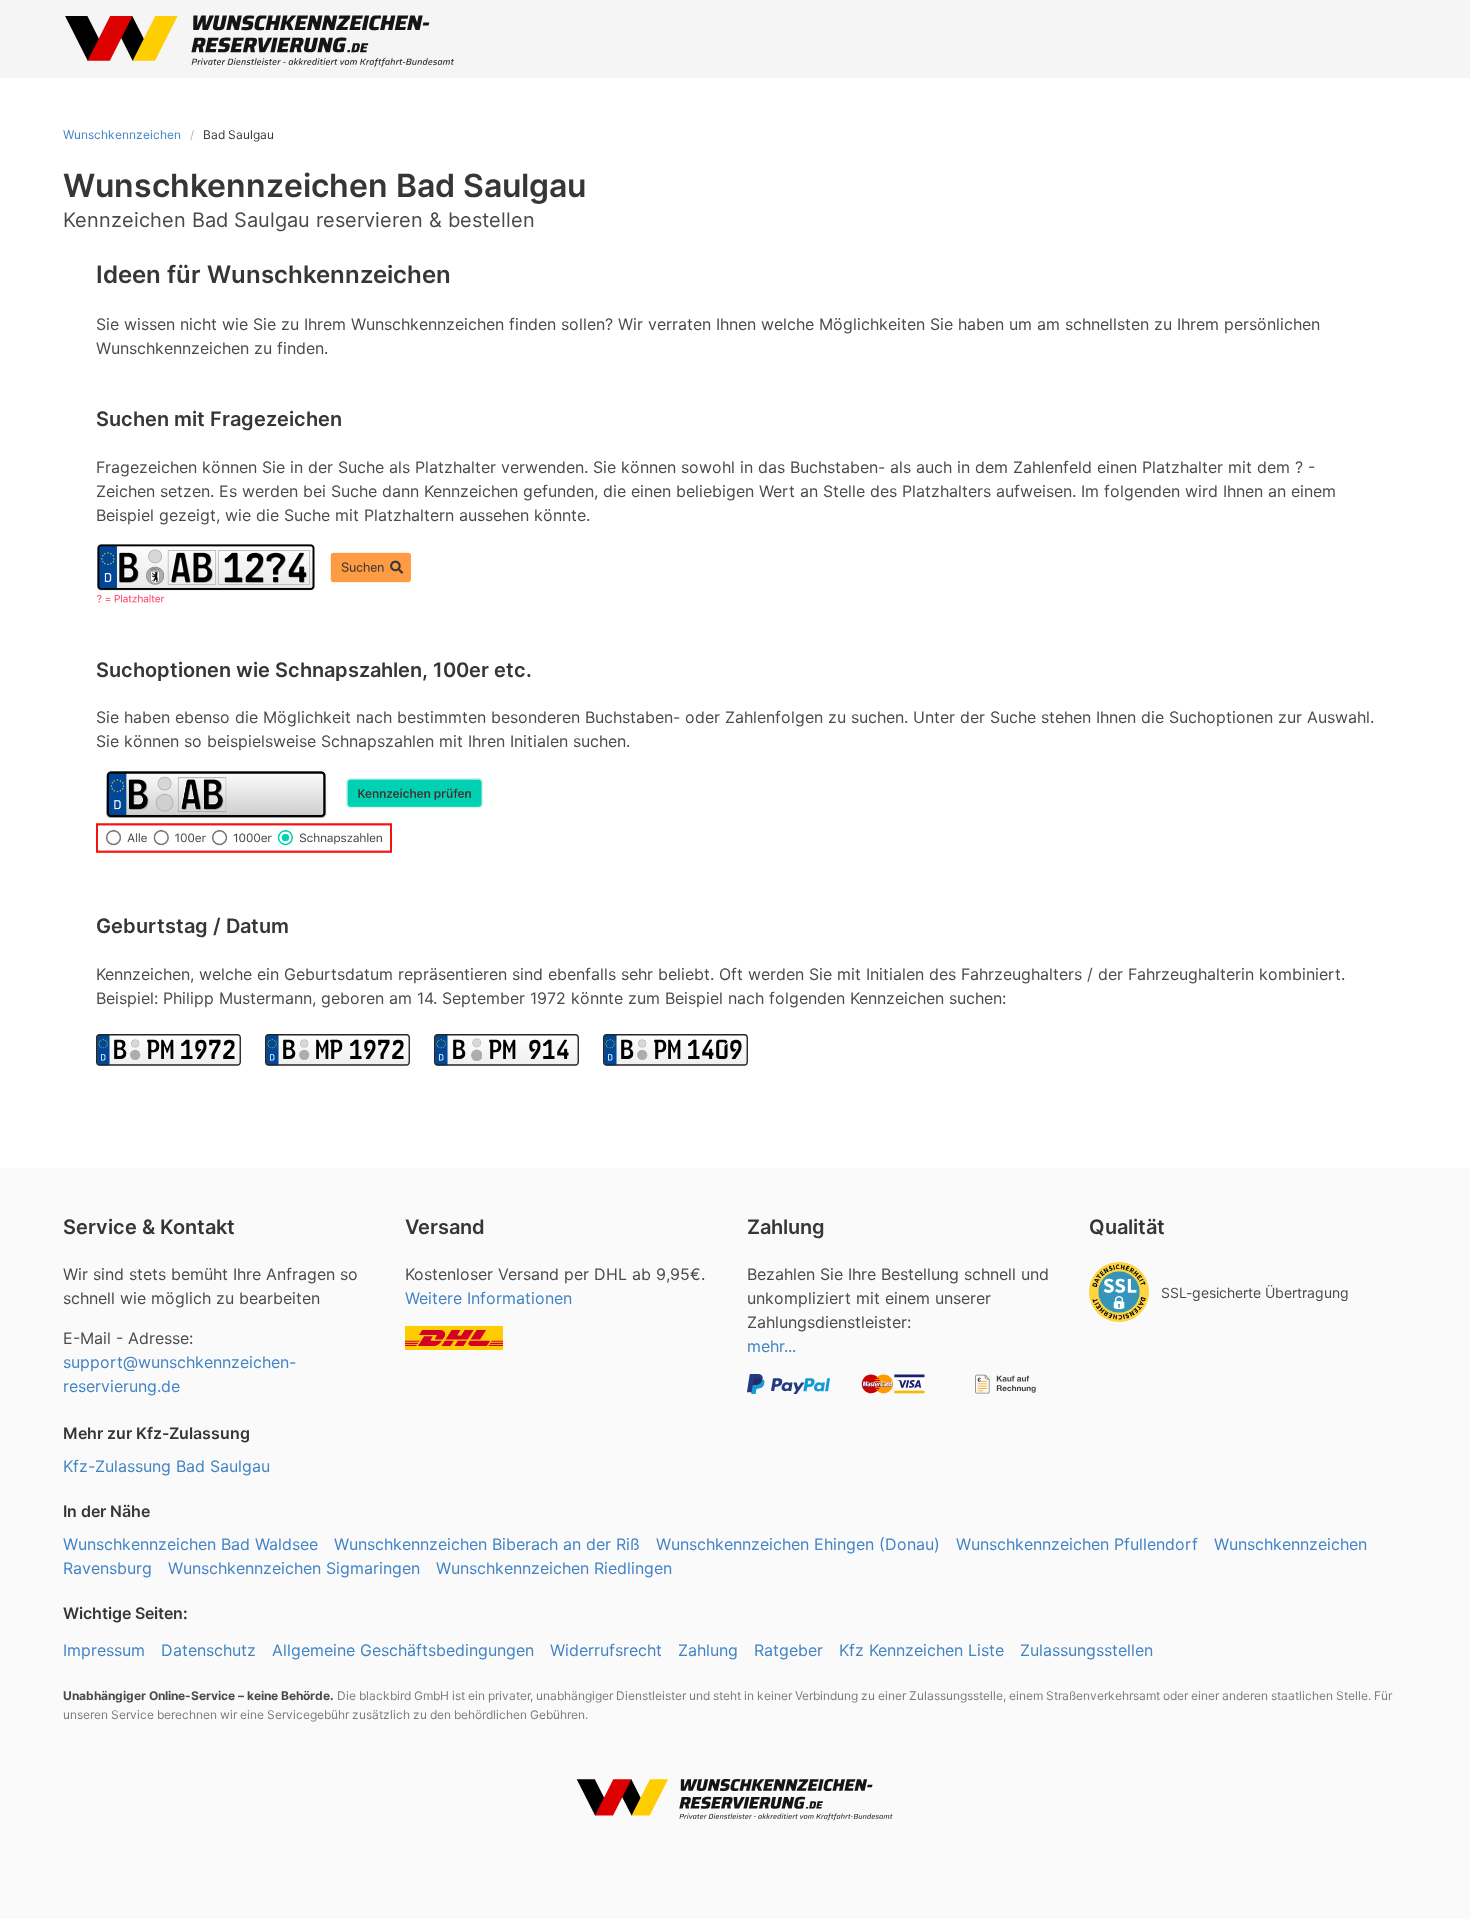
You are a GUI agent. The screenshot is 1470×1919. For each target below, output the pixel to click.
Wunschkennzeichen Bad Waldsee (190, 1544)
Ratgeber (788, 1650)
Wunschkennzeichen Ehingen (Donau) (798, 1544)
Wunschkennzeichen (122, 134)
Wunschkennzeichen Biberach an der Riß (487, 1544)
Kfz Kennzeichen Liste (921, 1650)
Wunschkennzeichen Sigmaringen (294, 1568)
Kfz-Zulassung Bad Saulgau (166, 1466)
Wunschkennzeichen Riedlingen (554, 1568)
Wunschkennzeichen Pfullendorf (1077, 1544)
